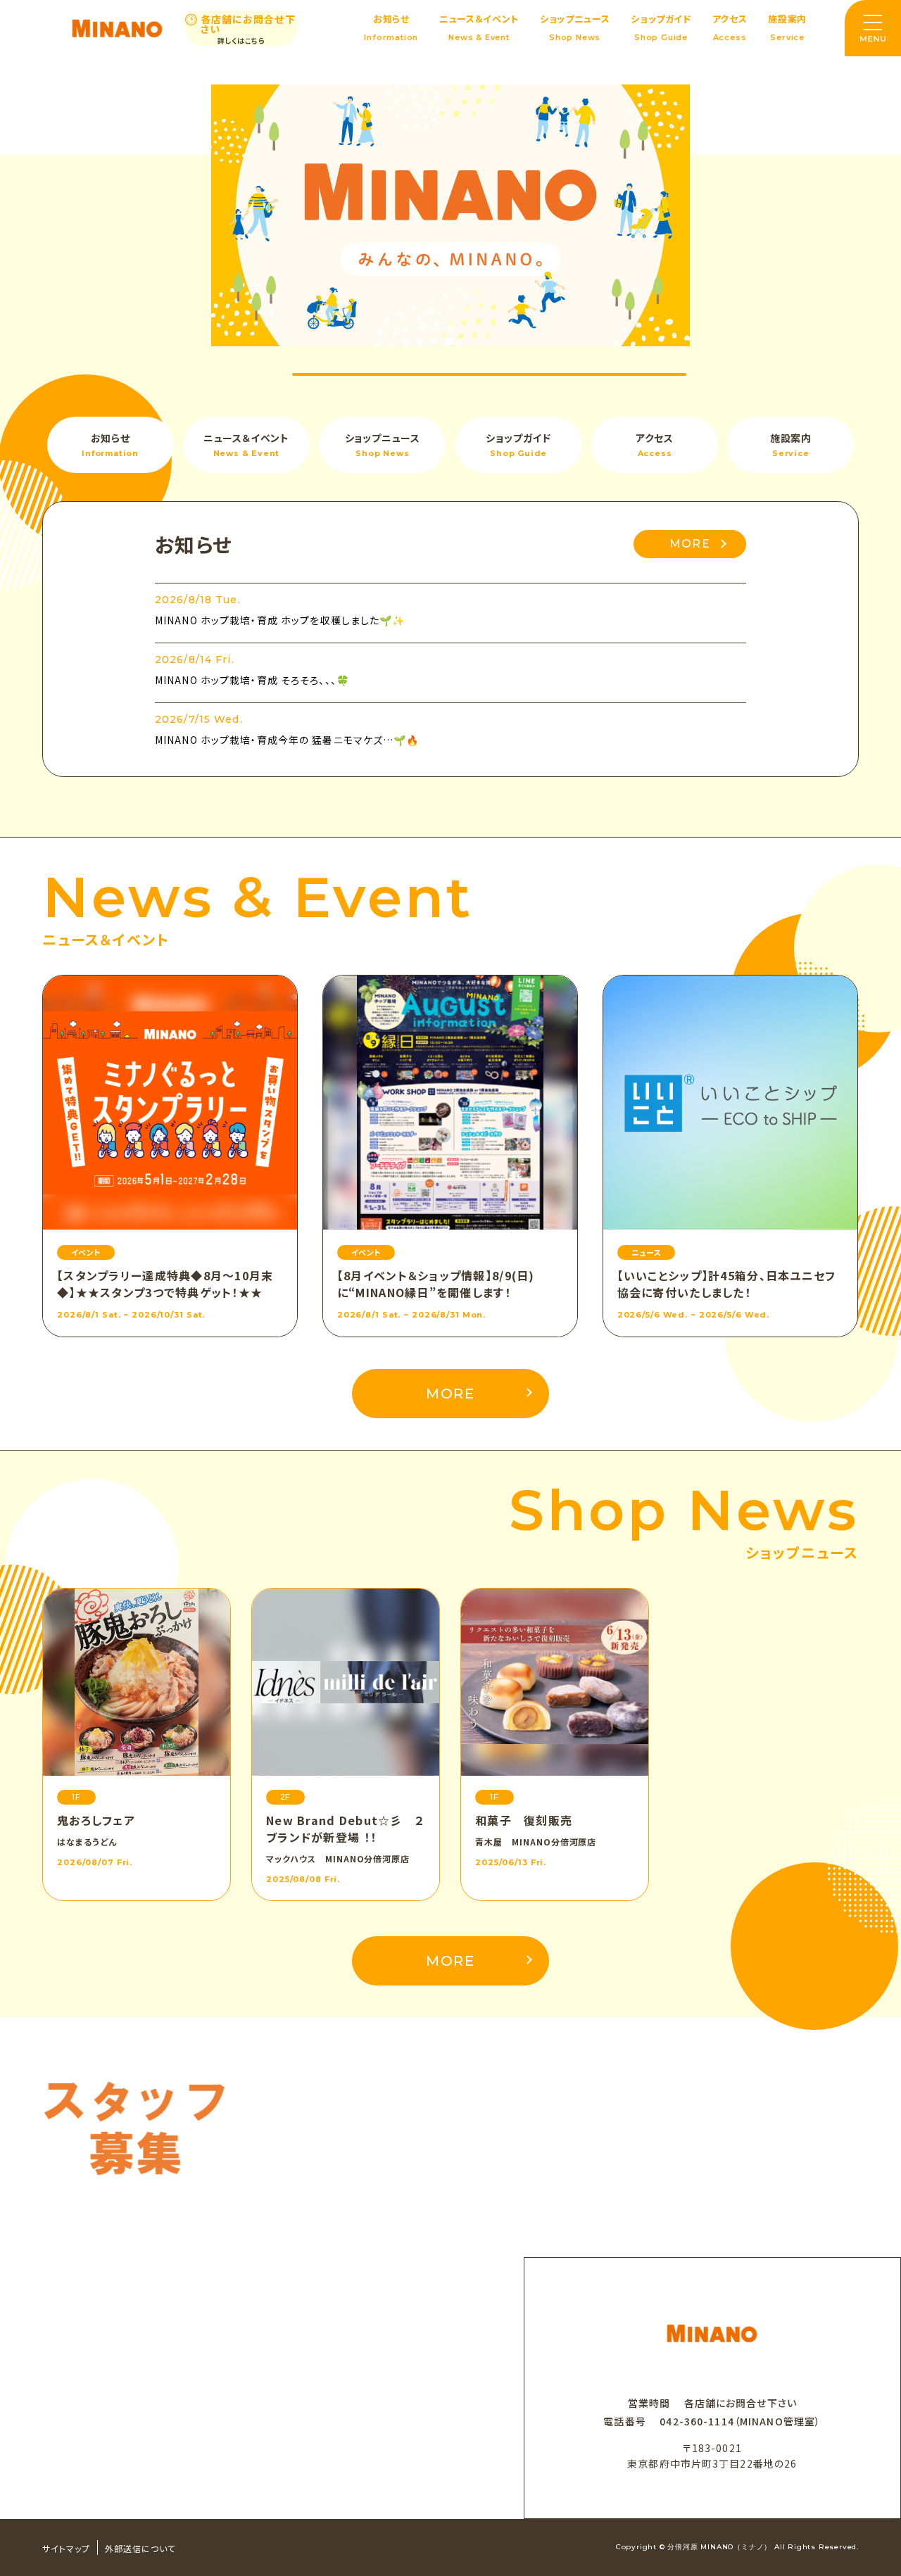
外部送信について (140, 2548)
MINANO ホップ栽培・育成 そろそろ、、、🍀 (252, 680)
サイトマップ (66, 2548)
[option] (450, 215)
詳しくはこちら (241, 41)
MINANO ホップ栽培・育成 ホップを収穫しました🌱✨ (280, 620)
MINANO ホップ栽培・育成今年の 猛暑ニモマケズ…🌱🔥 (287, 740)
